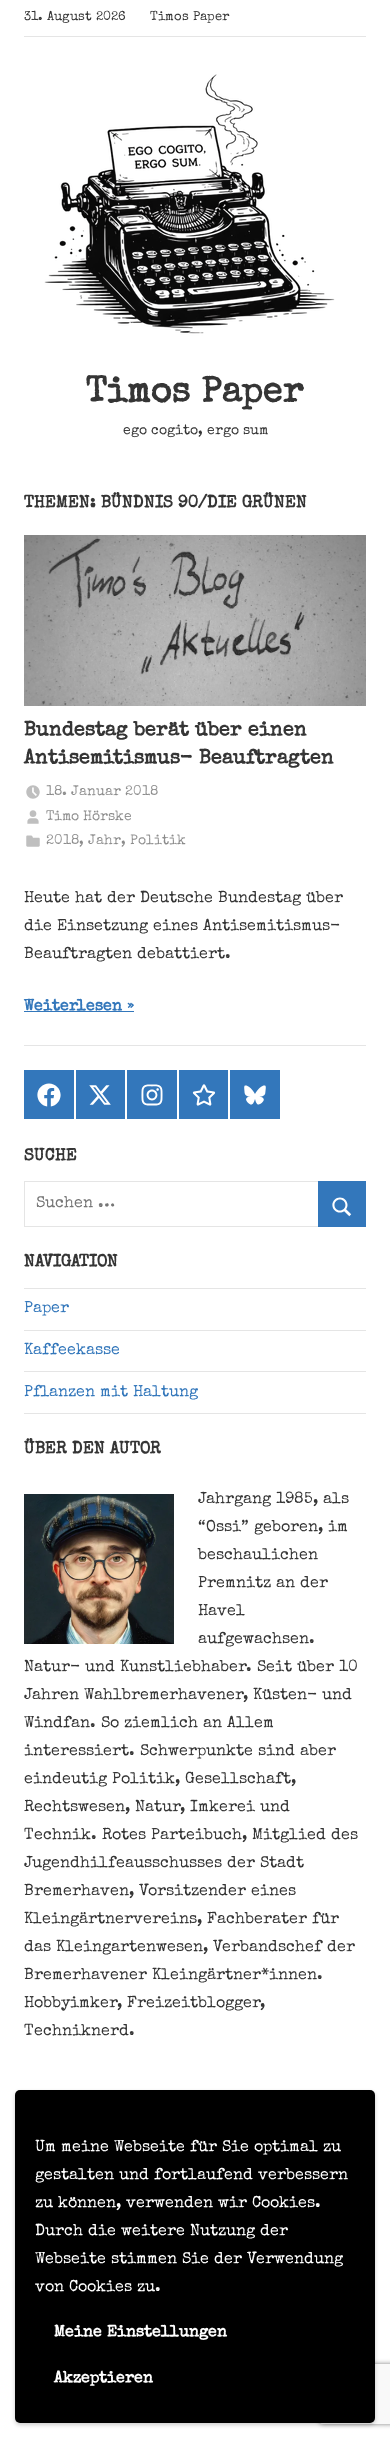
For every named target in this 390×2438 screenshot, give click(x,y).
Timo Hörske (89, 817)
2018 (62, 841)
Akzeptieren (103, 2379)
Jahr (104, 841)
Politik (158, 841)
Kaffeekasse (72, 1351)
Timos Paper (195, 394)
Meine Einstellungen (140, 2333)
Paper (46, 1309)
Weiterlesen (73, 1007)
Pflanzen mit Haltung (111, 1393)
